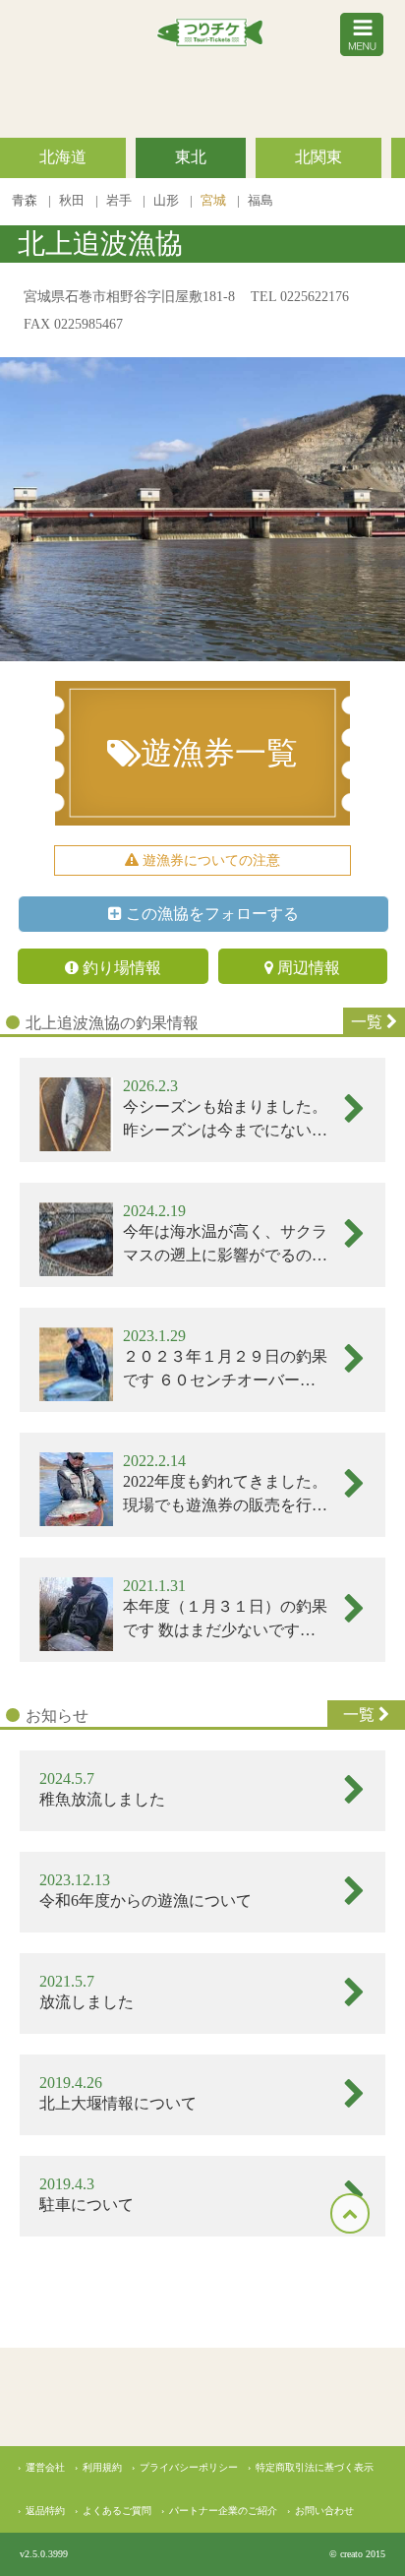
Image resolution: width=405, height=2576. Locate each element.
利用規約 (102, 2467)
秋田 (73, 201)
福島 (260, 201)
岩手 (120, 201)
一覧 (369, 1022)
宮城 (215, 201)
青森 (26, 201)
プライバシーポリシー (189, 2467)
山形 (168, 201)
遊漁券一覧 (219, 753)
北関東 (318, 157)
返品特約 (45, 2511)
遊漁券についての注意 (209, 860)
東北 (191, 157)
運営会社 (45, 2467)
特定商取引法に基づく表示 (315, 2467)
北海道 (63, 157)
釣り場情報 (120, 968)
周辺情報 (307, 968)
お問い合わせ (324, 2511)
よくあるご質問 (117, 2511)
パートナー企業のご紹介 (223, 2511)
